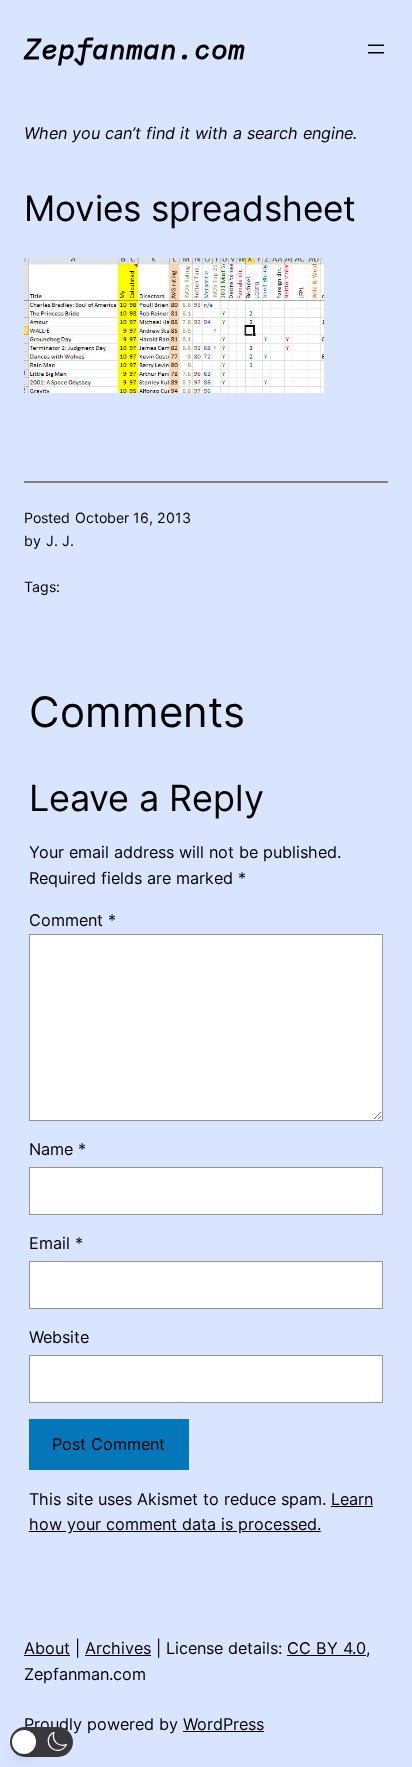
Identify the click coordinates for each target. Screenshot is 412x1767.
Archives (118, 1648)
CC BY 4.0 (326, 1648)
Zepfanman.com (134, 48)
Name (57, 1149)
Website (59, 1337)
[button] (41, 1742)
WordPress (223, 1724)
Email (56, 1243)
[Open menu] (376, 49)
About (47, 1648)
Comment (72, 920)
